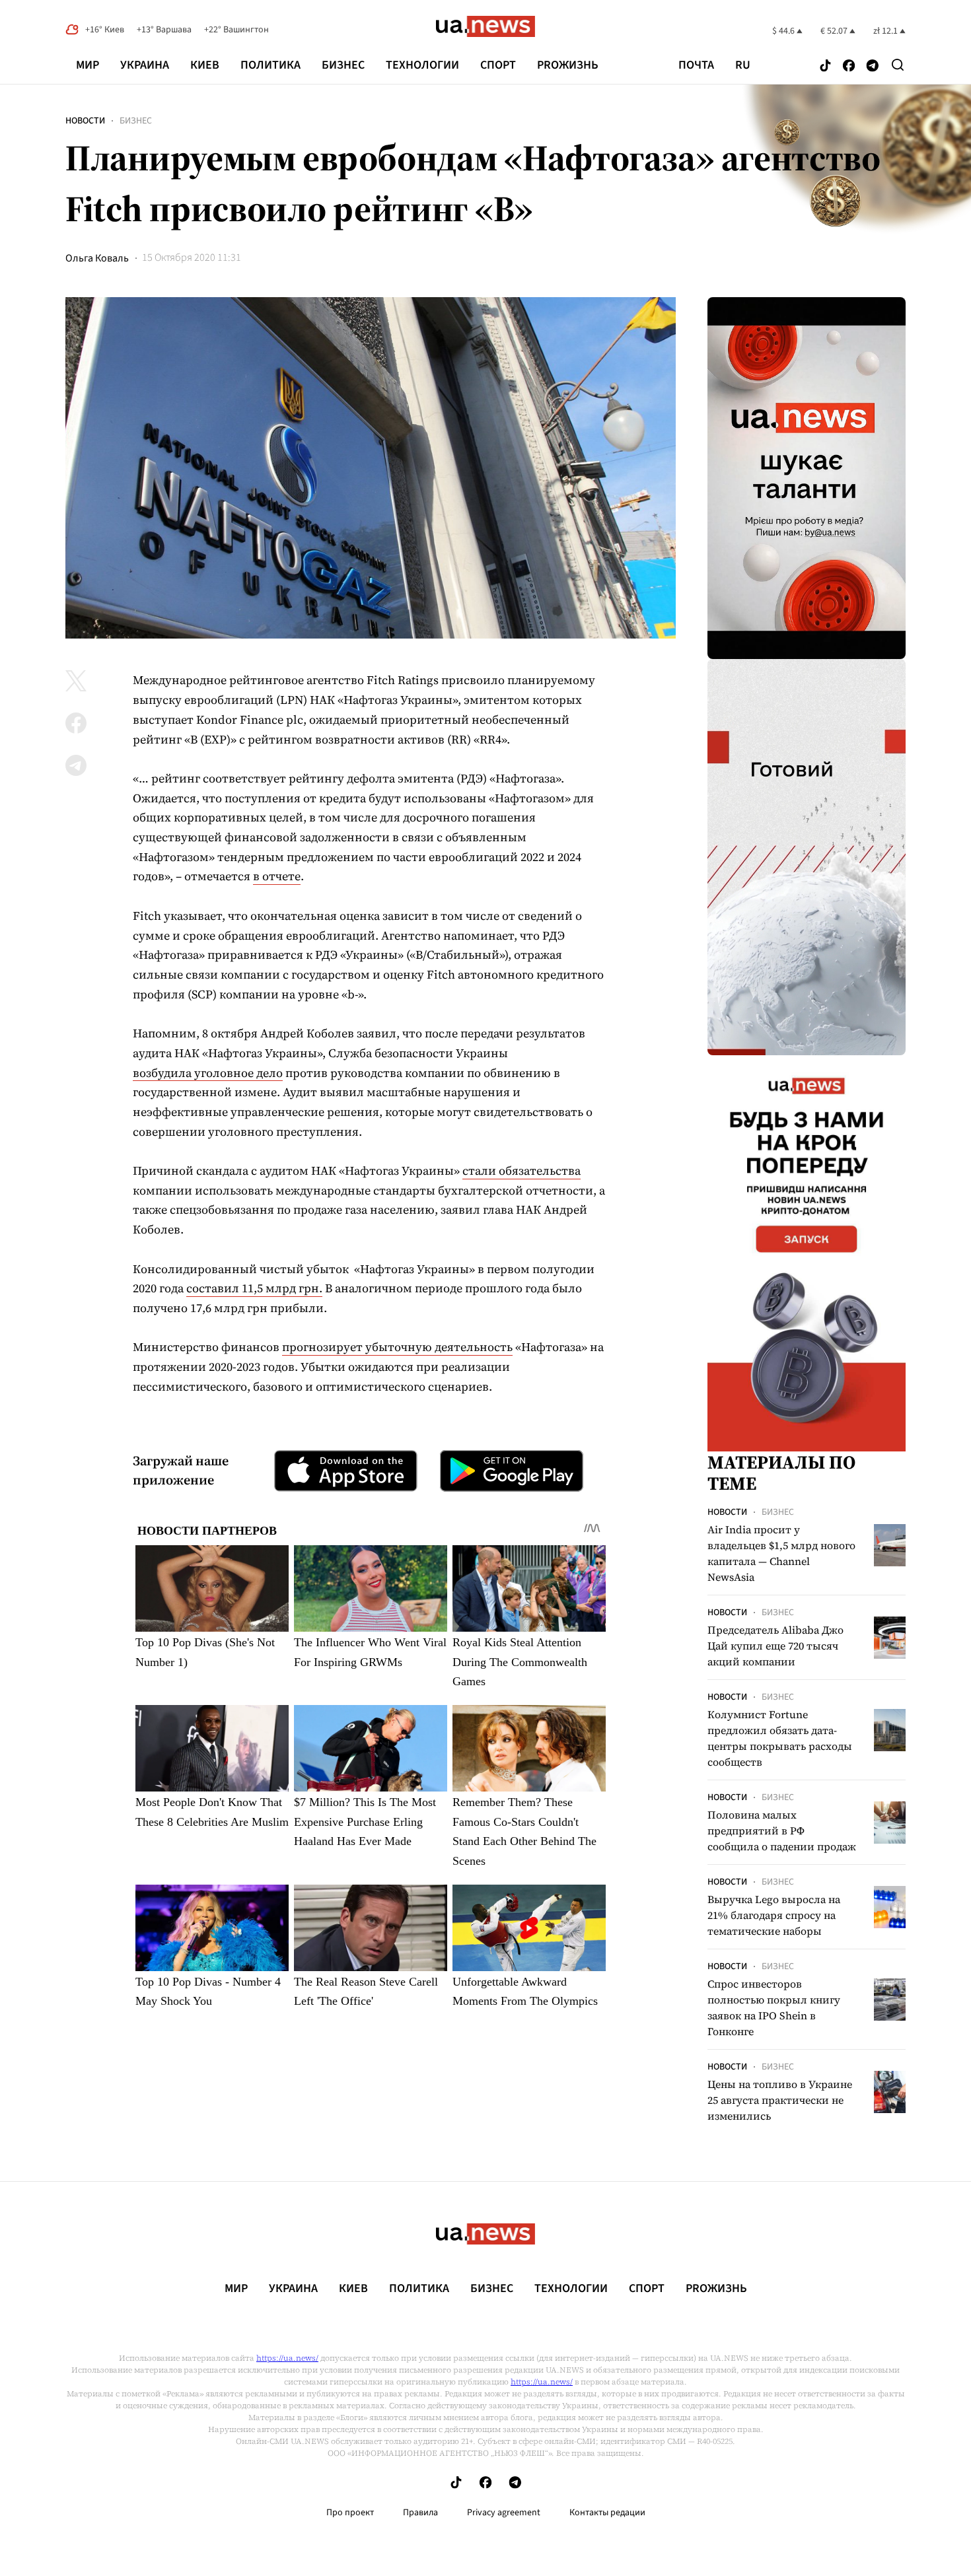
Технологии (422, 65)
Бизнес (343, 65)
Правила (420, 2513)
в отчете (277, 876)
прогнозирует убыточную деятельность (397, 1347)
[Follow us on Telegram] (873, 66)
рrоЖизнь (568, 65)
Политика (270, 65)
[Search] (898, 65)
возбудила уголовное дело (208, 1073)
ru (743, 65)
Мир (88, 65)
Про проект (350, 2513)
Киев (205, 65)
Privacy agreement (504, 2513)
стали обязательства (521, 1170)
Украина (145, 65)
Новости (85, 121)
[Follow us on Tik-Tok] (825, 66)
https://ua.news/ (287, 2358)
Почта (696, 65)
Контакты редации (607, 2513)
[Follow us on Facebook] (849, 66)
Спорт (498, 65)
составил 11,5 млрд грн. (254, 1288)
